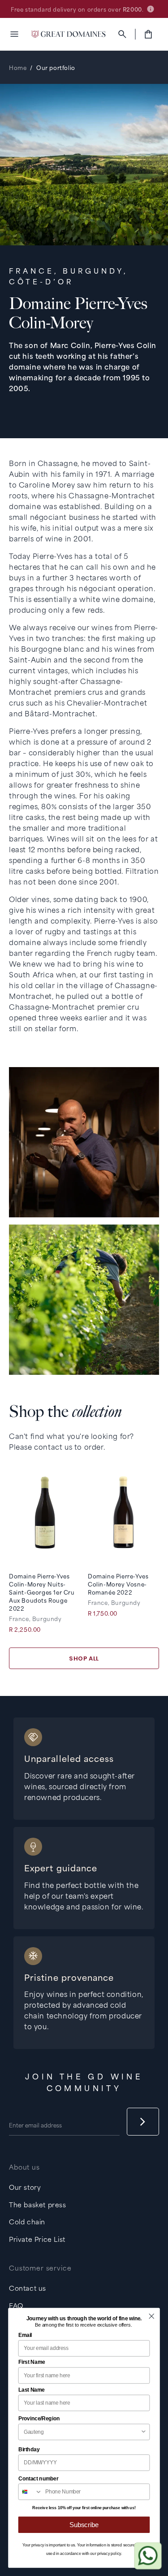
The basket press (38, 2204)
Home (18, 67)
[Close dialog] (151, 2316)
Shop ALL (84, 1658)
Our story (25, 2187)
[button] (14, 34)
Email (25, 2335)
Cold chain (27, 2221)
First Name (32, 2362)
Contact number (39, 2478)
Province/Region (39, 2419)
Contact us (28, 2288)
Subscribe (84, 2525)
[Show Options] (144, 2432)
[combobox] (82, 2432)
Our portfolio (56, 67)
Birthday (29, 2450)
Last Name (32, 2389)
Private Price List (37, 2239)
